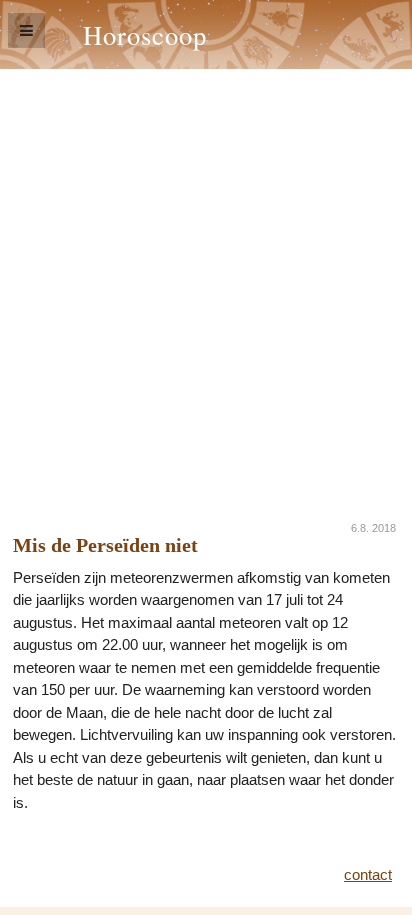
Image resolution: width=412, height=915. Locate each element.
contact (368, 874)
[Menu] (26, 30)
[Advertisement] (206, 285)
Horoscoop (145, 34)
